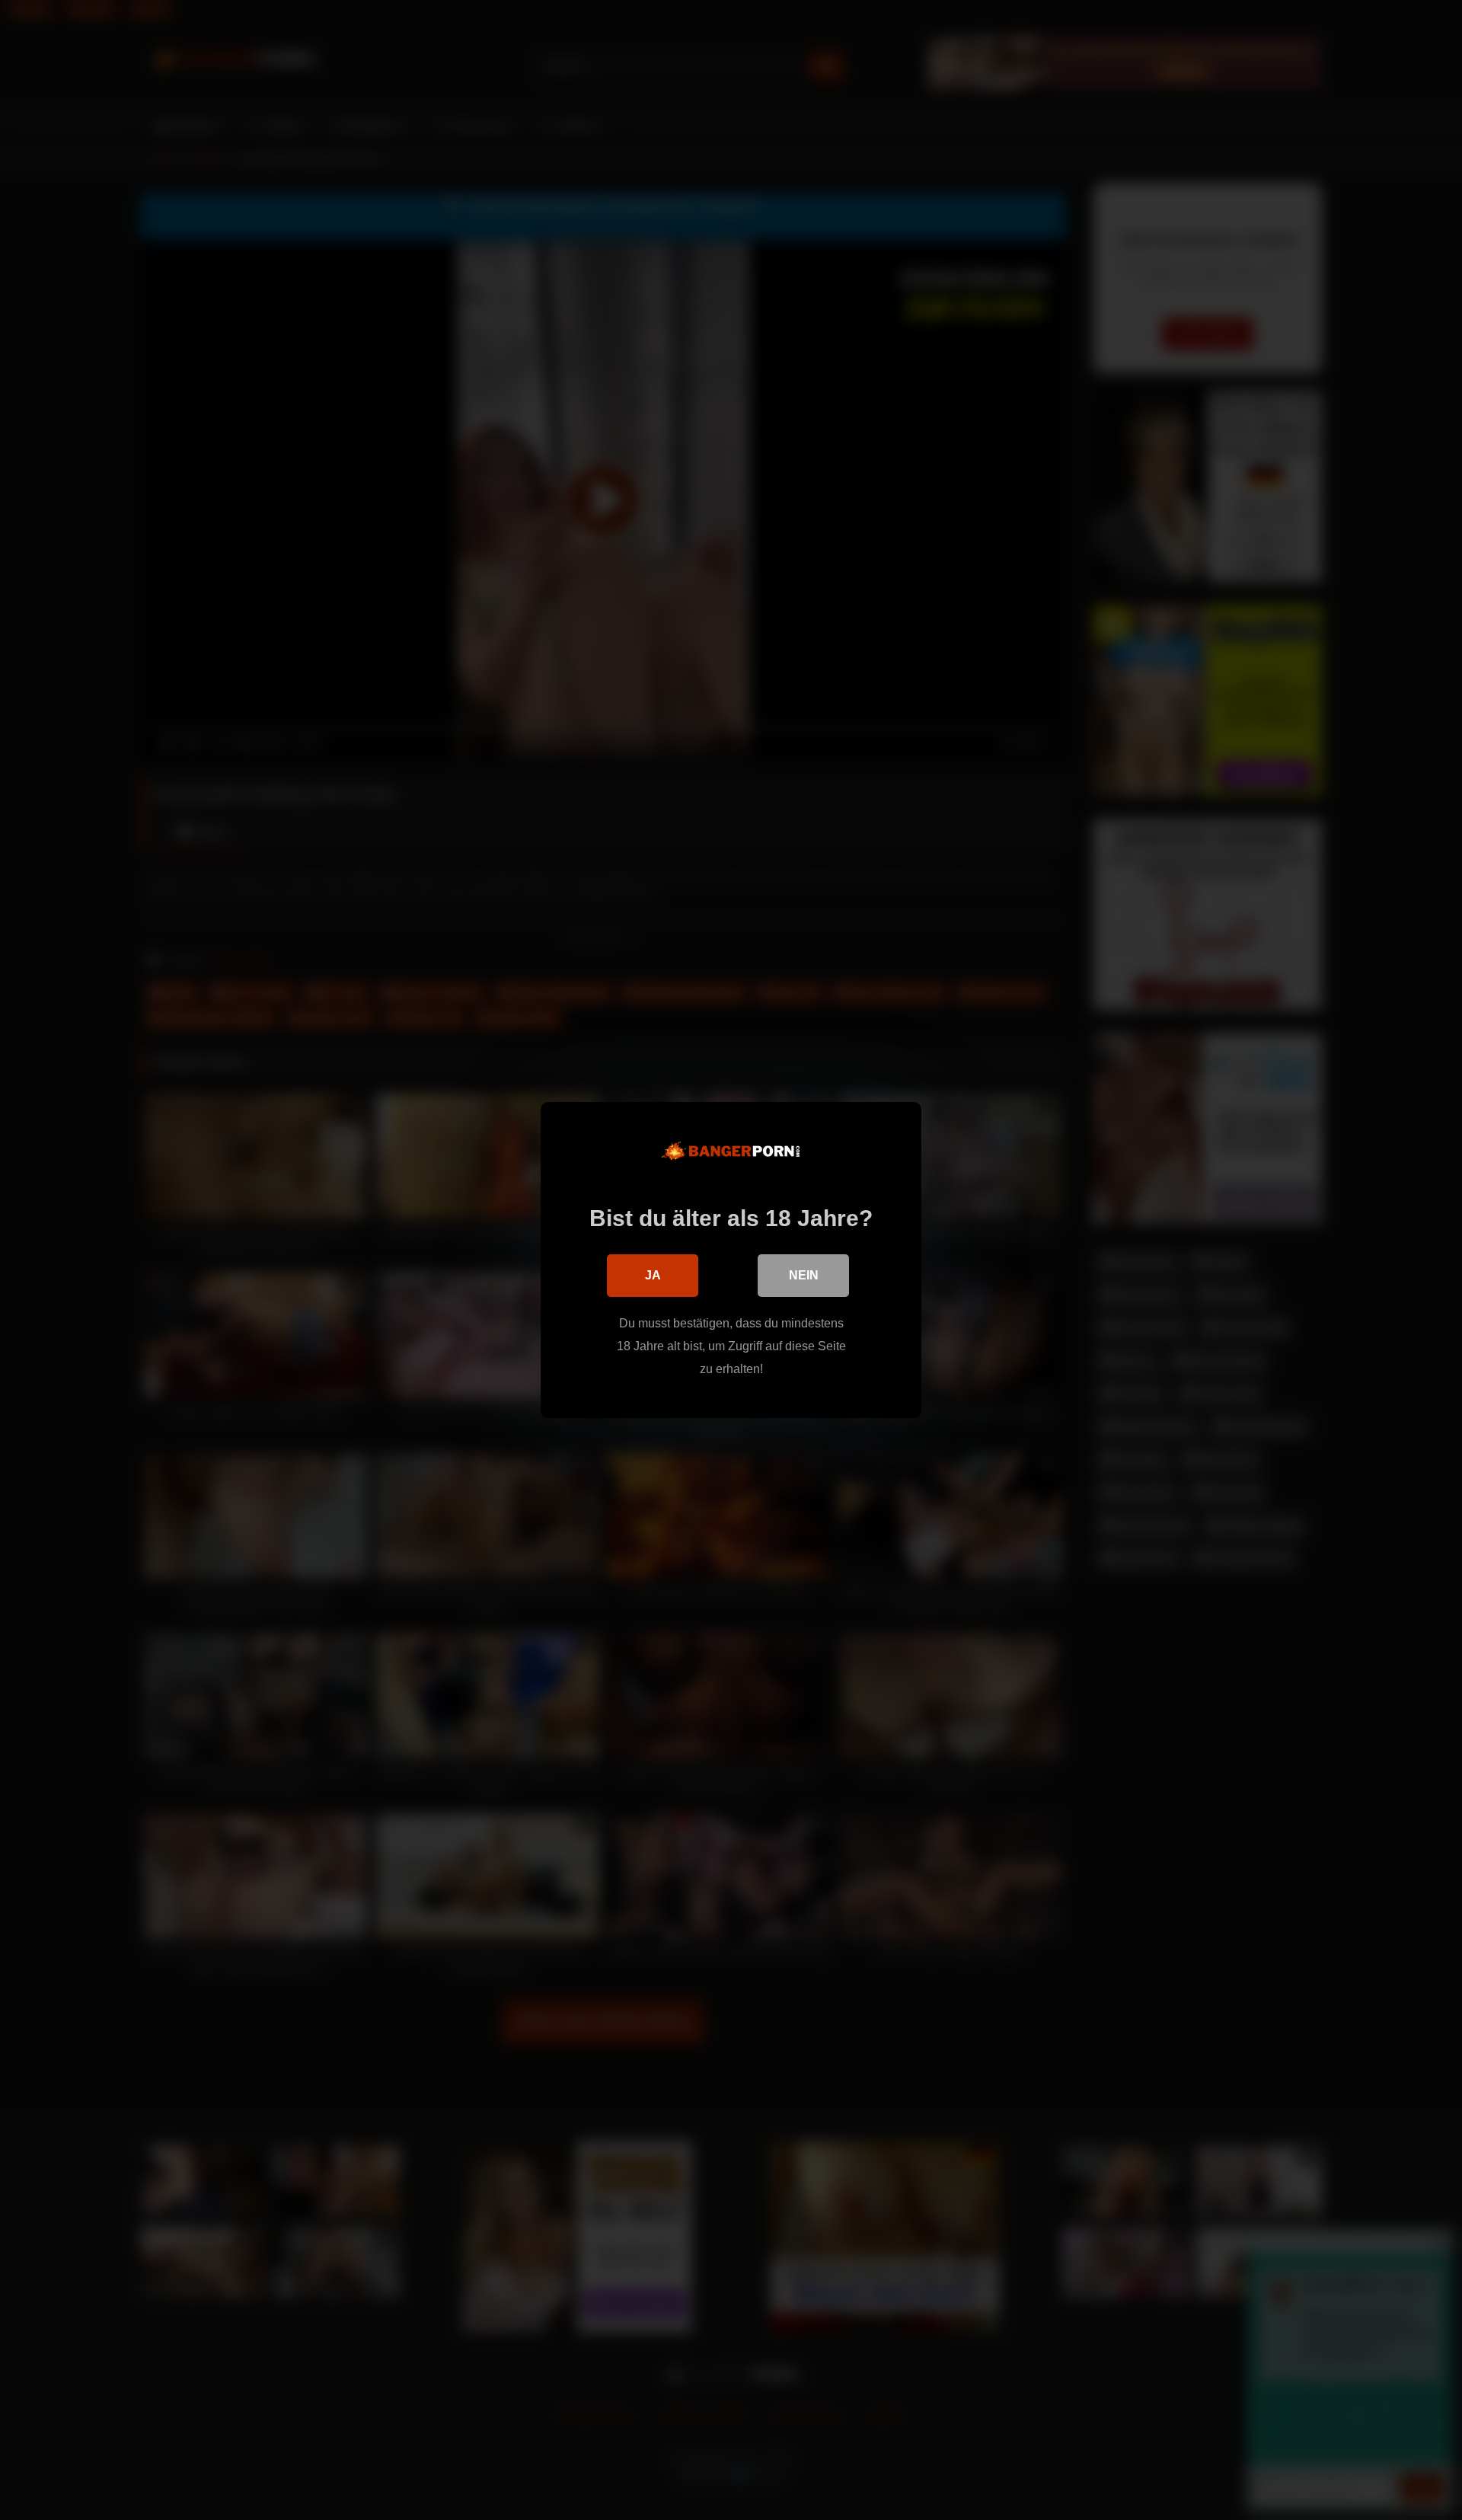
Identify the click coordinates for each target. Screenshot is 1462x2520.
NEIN (804, 1275)
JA (653, 1275)
